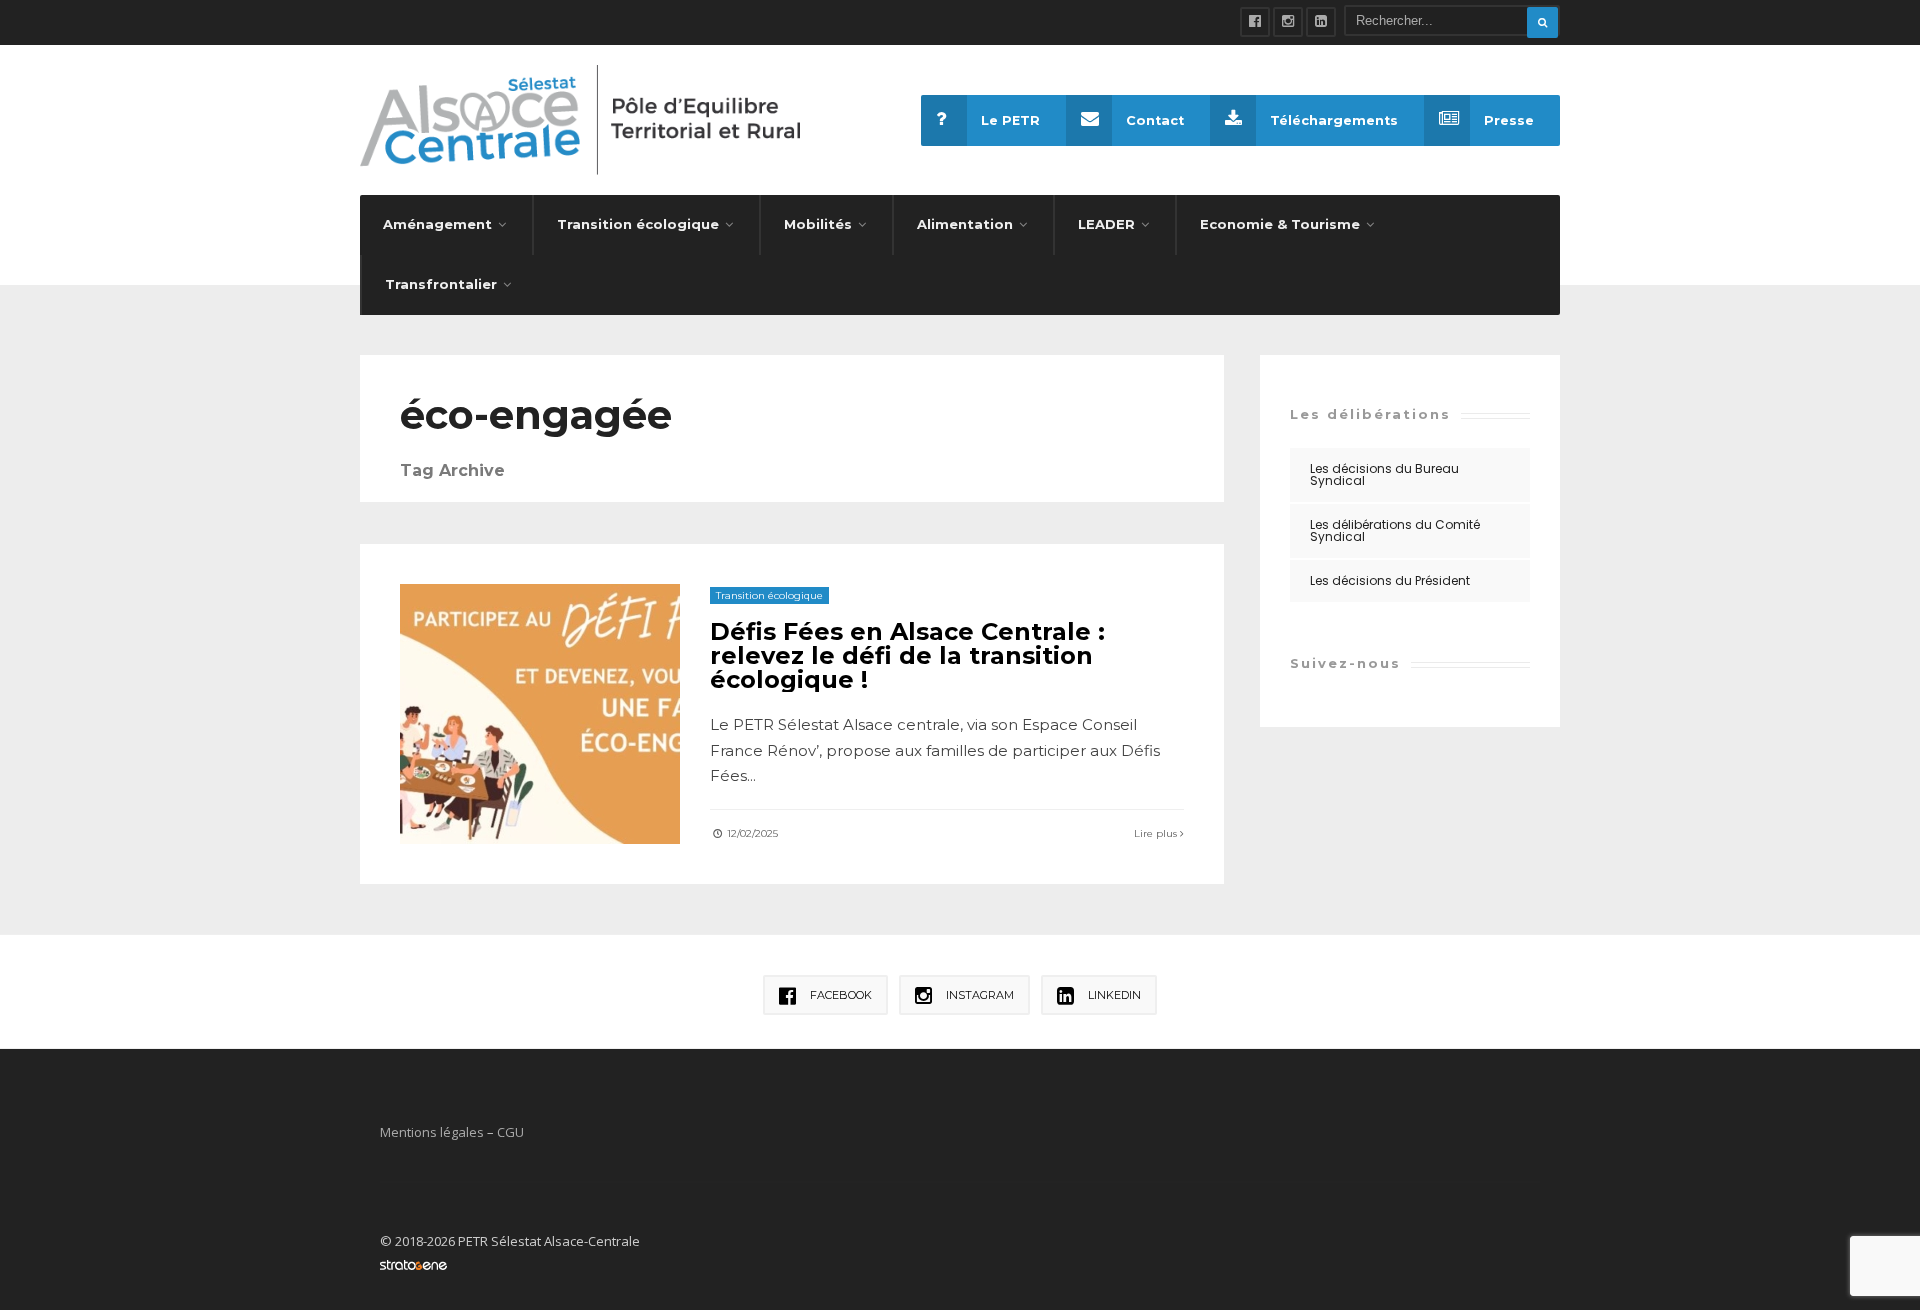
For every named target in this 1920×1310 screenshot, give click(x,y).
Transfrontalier (441, 284)
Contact (1155, 120)
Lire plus (1157, 833)
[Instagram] (1288, 22)
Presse (1509, 120)
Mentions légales (432, 1132)
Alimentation (965, 224)
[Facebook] (1255, 22)
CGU (510, 1132)
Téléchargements (1334, 120)
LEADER (1106, 224)
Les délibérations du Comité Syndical (1395, 530)
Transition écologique (638, 224)
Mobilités (818, 224)
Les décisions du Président (1390, 580)
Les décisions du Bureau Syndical (1384, 474)
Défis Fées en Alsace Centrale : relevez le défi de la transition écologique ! (907, 655)
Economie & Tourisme (1280, 224)
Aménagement (437, 224)
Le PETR (1010, 120)
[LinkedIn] (1321, 22)
